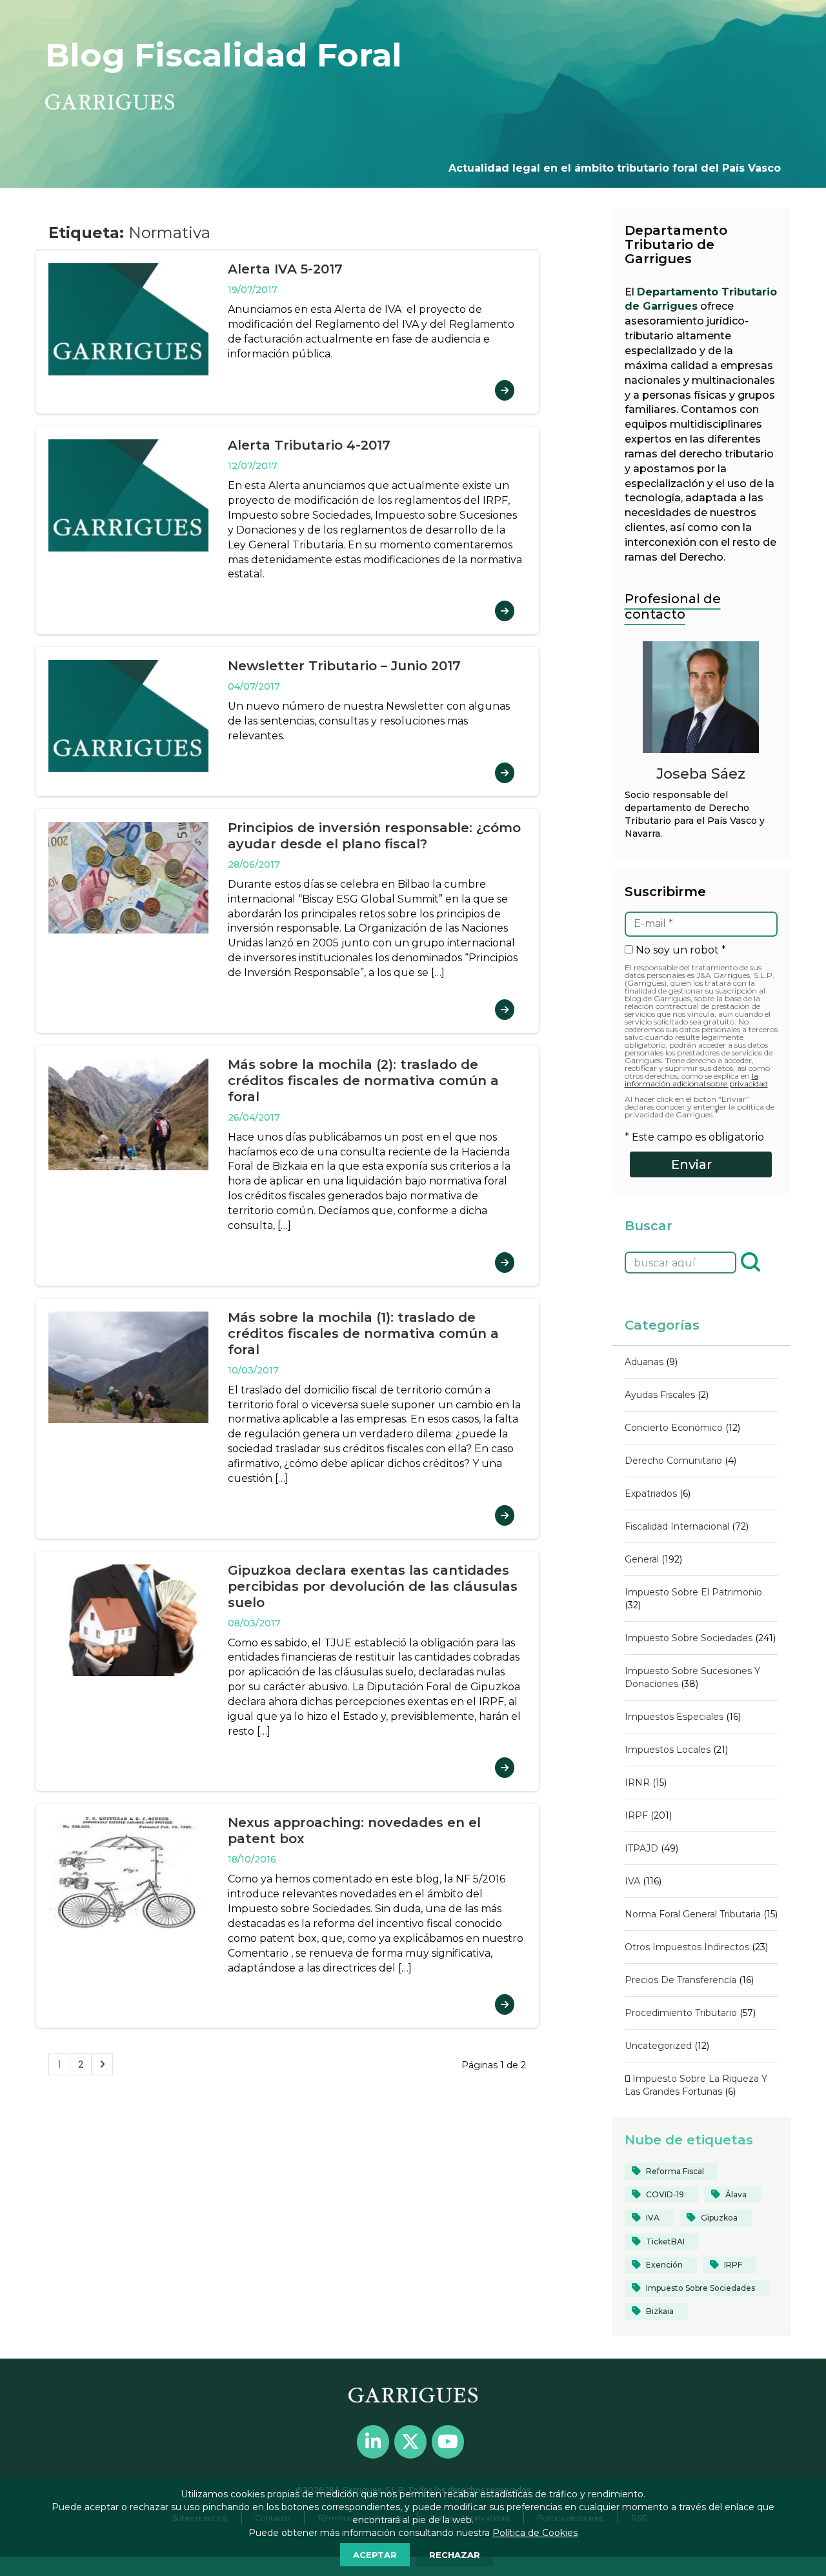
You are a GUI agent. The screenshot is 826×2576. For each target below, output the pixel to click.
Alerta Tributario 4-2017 (309, 445)
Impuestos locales (668, 1750)
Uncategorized (658, 2046)
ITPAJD (641, 1848)
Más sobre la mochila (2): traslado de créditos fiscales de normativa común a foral (363, 1081)
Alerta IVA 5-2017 (285, 269)
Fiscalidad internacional (677, 1526)
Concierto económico (674, 1428)
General (642, 1559)
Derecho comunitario (673, 1461)
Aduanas (644, 1362)
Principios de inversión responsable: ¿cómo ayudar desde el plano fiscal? (374, 836)
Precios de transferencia (680, 1980)
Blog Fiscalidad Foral (224, 55)
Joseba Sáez (701, 774)
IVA (632, 1881)
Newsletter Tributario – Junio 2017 (344, 666)
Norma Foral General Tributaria (693, 1914)
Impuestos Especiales (674, 1717)
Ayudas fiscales (660, 1395)
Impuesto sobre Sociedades (689, 1638)
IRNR (637, 1782)
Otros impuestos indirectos (687, 1947)
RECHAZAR (455, 2555)
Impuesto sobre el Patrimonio (693, 1592)
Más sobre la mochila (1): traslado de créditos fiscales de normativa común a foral (363, 1333)
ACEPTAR (375, 2555)
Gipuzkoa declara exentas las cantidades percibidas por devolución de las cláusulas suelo (373, 1586)
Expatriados (651, 1493)
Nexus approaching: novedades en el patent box (354, 1831)
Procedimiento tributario (681, 2013)
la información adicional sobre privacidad (696, 1080)
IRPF (636, 1815)
